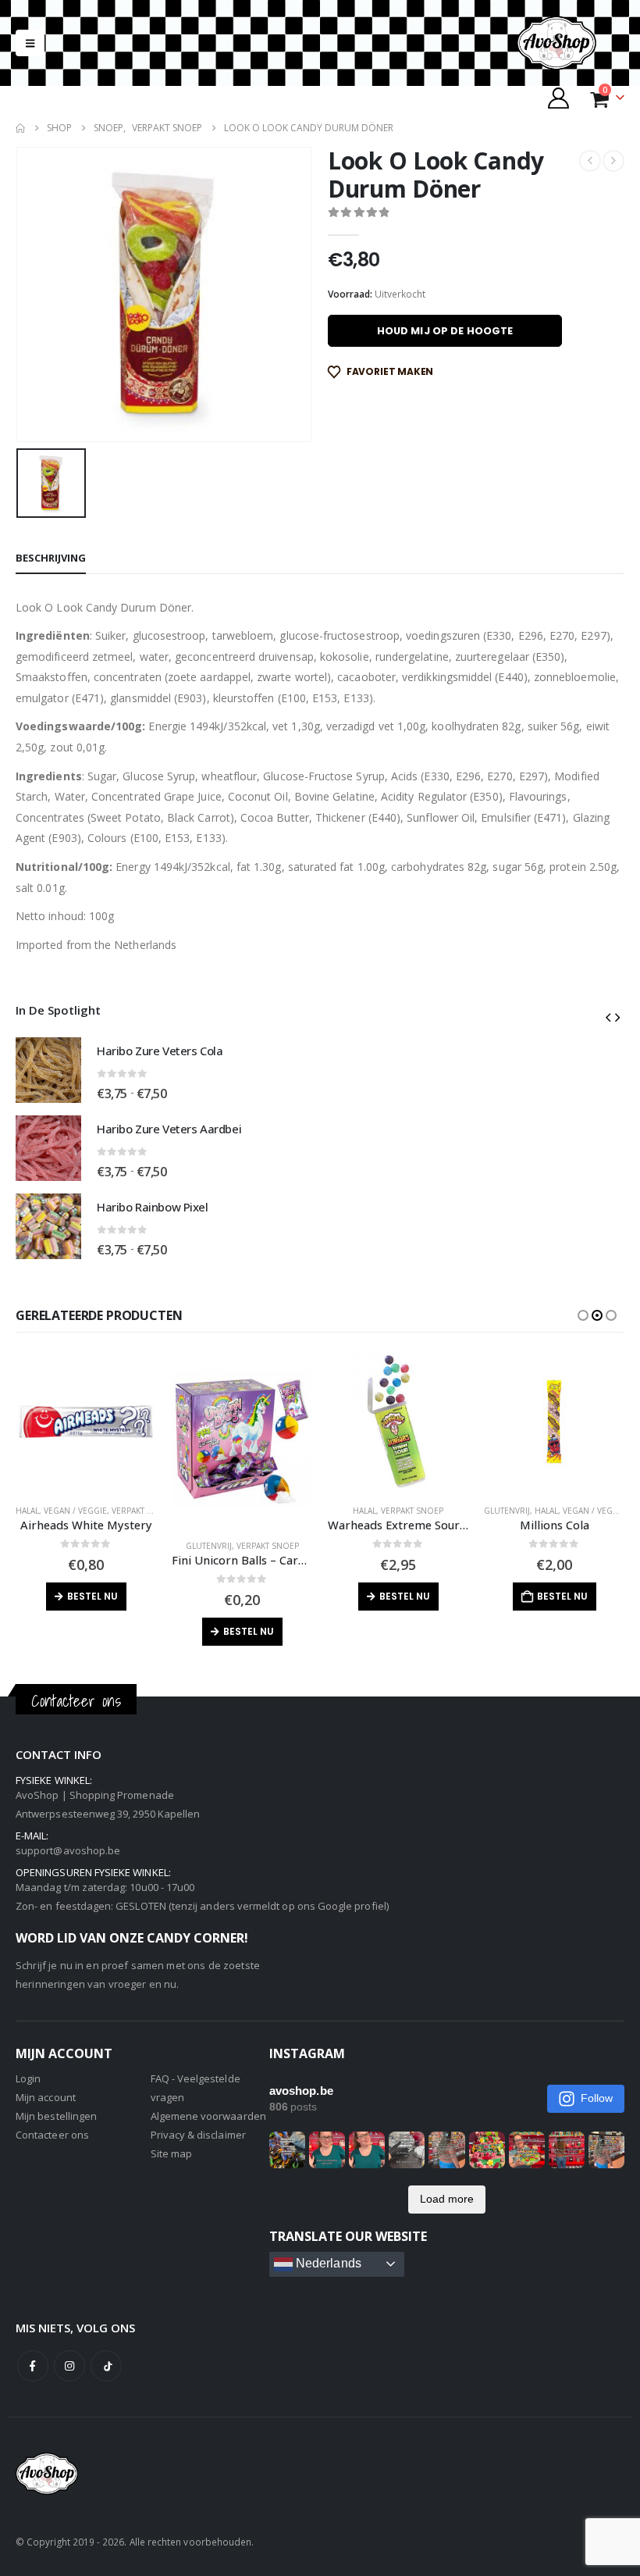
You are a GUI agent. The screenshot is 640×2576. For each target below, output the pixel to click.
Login (28, 2078)
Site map (172, 2153)
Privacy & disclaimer (198, 2135)
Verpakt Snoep (143, 1511)
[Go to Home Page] (20, 128)
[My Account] (559, 98)
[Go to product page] (48, 1070)
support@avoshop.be (68, 1850)
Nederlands (327, 2263)
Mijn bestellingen (56, 2116)
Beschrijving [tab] (51, 558)
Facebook (33, 2366)
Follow (597, 2098)
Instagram (69, 2366)
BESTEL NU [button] (562, 1596)
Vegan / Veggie (75, 1511)
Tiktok (106, 2366)
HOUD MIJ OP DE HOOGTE (445, 331)
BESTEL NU (92, 1596)
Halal (27, 1511)
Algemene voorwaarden (208, 2116)
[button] (30, 43)
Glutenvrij (209, 1546)
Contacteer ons (52, 2135)
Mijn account (46, 2097)
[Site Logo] (570, 43)
